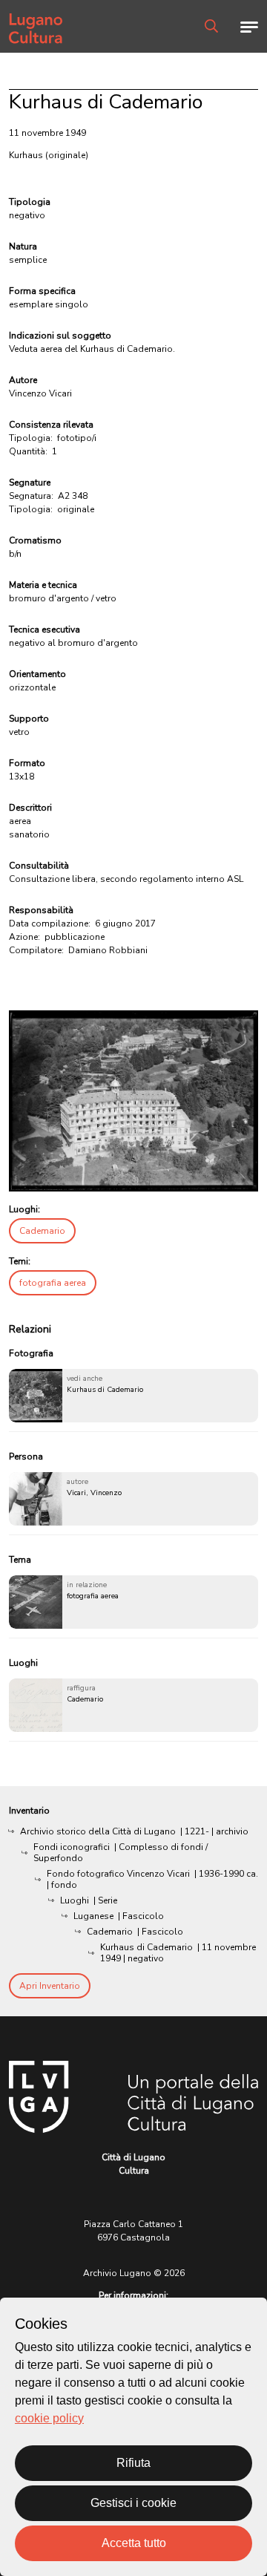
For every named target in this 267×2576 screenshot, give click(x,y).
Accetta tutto (134, 2543)
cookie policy (49, 2418)
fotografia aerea (53, 1283)
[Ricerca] (211, 26)
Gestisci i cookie (133, 2503)
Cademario (42, 1231)
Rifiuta (133, 2463)
